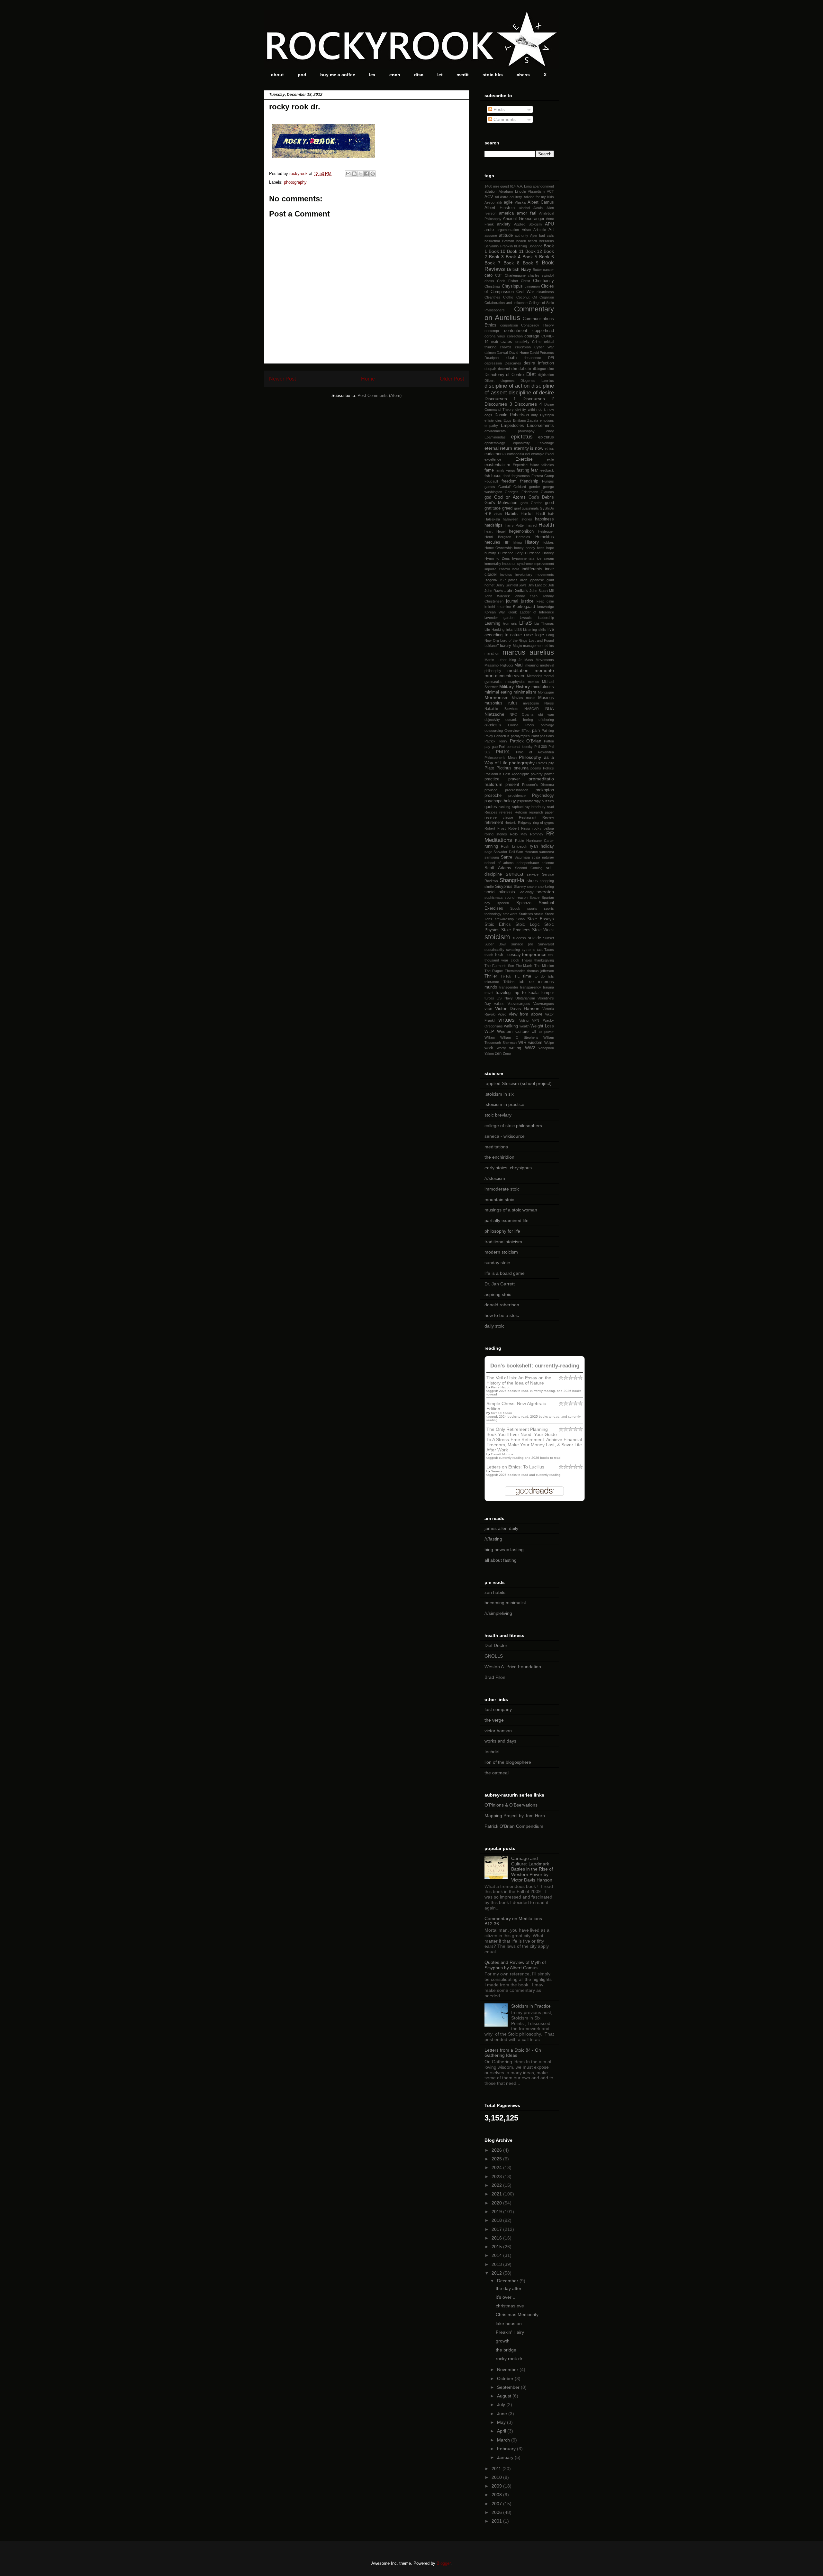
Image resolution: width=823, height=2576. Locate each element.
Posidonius (493, 774)
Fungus (548, 481)
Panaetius (502, 736)
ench (395, 75)
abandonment (543, 186)
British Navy (519, 269)
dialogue (539, 369)
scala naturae (543, 857)
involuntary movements (535, 575)
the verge (494, 1720)
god (488, 497)
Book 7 (493, 263)
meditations (496, 1147)
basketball (492, 241)
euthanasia (516, 454)
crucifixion (523, 347)
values (499, 1004)
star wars (510, 914)
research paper (541, 812)
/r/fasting (493, 1539)
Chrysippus (512, 286)
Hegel (501, 531)
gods (524, 503)
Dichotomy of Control (505, 375)
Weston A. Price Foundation (513, 1667)
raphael (518, 807)
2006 (497, 2512)
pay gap (491, 747)
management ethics (538, 646)
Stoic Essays (541, 919)
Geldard (520, 487)
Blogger (443, 2563)
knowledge (546, 607)
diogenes (508, 381)
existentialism (497, 465)
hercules (492, 542)
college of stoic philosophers (513, 1126)
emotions (547, 420)
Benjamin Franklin (499, 246)
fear (534, 470)
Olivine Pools (521, 725)
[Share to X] (360, 174)
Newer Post (282, 379)
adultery (516, 197)
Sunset (548, 938)
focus (496, 476)
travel (489, 993)
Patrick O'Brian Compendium (514, 1826)
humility (490, 553)
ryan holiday (542, 846)
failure (534, 465)
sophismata (493, 897)
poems (536, 768)
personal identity (520, 747)
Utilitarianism (525, 998)
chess (523, 75)
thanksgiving (544, 960)
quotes (491, 807)
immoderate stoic (502, 1189)
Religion (521, 812)
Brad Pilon (495, 1677)
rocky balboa (543, 828)
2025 (497, 2159)
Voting (524, 1020)
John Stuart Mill (542, 591)
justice (527, 601)
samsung (492, 857)
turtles (489, 998)
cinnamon (532, 286)
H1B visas (493, 514)
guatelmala (530, 508)
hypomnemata (523, 558)
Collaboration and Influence (506, 303)
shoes (532, 881)
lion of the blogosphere (508, 1762)
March (504, 2440)
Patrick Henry (496, 741)
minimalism (525, 692)
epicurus (546, 437)
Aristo (526, 230)
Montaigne (546, 692)
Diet (531, 374)
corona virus (495, 336)
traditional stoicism (503, 1242)
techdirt (492, 1752)
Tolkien (509, 982)
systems (529, 950)
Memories (535, 676)
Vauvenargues (519, 1004)
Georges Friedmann (521, 492)
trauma (548, 987)
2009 (497, 2486)
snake (532, 887)
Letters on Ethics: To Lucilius (515, 1467)
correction (515, 336)
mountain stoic (499, 1200)
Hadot (527, 513)
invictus (506, 575)
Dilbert (489, 381)
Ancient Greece (517, 219)
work (489, 1048)
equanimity (521, 443)
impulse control (497, 569)
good (549, 503)
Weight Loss (542, 1026)
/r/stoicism (495, 1178)
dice (551, 369)
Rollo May (519, 834)
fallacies (548, 465)
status (539, 914)
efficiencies (493, 420)
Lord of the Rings (514, 640)
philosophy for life (502, 1231)
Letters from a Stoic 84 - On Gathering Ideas (513, 2053)
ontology (547, 725)
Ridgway (525, 823)
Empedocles (512, 426)
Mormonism (497, 697)
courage (532, 336)
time (527, 976)
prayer (514, 779)
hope (550, 548)
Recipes (491, 812)
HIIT (507, 542)
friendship (529, 481)
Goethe (537, 503)
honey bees (535, 548)
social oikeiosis (500, 892)
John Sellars (516, 591)
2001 (497, 2521)
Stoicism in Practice (531, 2006)
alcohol (524, 208)
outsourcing (494, 731)
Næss (549, 703)
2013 (497, 2264)
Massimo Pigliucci (499, 665)
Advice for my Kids (539, 197)
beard (532, 241)
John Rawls (494, 591)
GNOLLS (494, 1656)
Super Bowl (495, 944)
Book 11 (515, 251)
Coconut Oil (526, 297)
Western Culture (513, 1032)
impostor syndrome (517, 564)
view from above (526, 1014)
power (549, 774)
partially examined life (506, 1220)
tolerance (492, 982)
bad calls (547, 235)
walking (511, 1026)
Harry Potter (515, 525)
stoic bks (493, 75)
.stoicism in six (499, 1094)
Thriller (491, 976)
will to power (543, 1032)
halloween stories (517, 519)
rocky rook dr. (510, 2359)
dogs (488, 415)
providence (517, 796)
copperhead (543, 331)
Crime (537, 342)
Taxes (549, 950)
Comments (504, 119)
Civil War (525, 292)
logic (540, 635)
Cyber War (544, 347)
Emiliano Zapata (526, 420)
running (491, 846)
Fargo (510, 470)
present (512, 785)
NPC (513, 714)
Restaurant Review (536, 817)
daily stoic (494, 1326)
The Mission (544, 966)
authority (521, 235)
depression (493, 363)
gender (535, 487)
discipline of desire (531, 393)
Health (546, 525)
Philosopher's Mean (501, 758)
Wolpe (549, 1043)
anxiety (504, 224)
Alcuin (538, 208)
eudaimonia (495, 454)
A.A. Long (524, 186)
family (500, 470)
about (277, 75)
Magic (517, 646)
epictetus (522, 437)
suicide (534, 938)
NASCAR (532, 709)
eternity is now (529, 448)
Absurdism (536, 191)
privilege (491, 790)
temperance (534, 954)
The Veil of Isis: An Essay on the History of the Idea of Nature (519, 1380)
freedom (509, 481)
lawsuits (526, 618)
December (508, 2281)
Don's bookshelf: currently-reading (535, 1366)
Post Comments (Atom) (380, 396)
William (490, 1037)
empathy (491, 426)
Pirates (542, 763)
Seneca (497, 1471)
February (507, 2449)
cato (488, 275)
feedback (547, 470)
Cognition (547, 297)
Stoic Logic (528, 925)
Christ (525, 281)
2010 (497, 2477)
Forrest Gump (543, 476)
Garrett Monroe (502, 1454)
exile (550, 459)
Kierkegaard (524, 607)
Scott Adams (498, 868)
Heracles (523, 537)
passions (547, 736)
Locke (529, 635)
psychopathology (500, 801)
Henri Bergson (498, 537)
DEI (551, 358)
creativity (522, 342)
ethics (549, 448)
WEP (489, 1032)
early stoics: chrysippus (508, 1168)
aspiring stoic (498, 1294)
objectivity (492, 720)
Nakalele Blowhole (501, 709)
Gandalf (504, 487)
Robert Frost (495, 828)
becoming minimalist (505, 1603)
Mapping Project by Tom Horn (515, 1816)
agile (508, 202)
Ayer (534, 235)
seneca (514, 874)
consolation (509, 325)
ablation (490, 191)
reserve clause (499, 817)
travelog (503, 993)
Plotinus (504, 768)
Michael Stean (502, 1413)
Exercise (524, 459)
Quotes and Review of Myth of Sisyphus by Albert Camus (515, 1965)
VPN (536, 1020)
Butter (537, 270)
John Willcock (497, 596)
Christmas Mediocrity (517, 2314)
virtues (506, 1020)
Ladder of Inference (537, 612)
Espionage (546, 443)
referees (506, 812)
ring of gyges (543, 823)
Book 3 (496, 257)
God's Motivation (501, 503)
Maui (519, 665)
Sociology (526, 892)
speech (503, 903)
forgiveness (521, 476)
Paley (489, 736)
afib (499, 202)
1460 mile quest (497, 186)
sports (532, 908)
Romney (537, 834)
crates (506, 342)
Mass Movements (539, 660)
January (506, 2457)
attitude (506, 235)
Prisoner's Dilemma (538, 785)
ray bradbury (535, 807)
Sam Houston (527, 852)
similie (489, 887)
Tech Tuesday (507, 955)
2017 (497, 2229)
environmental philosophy (510, 431)
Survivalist (546, 944)
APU (549, 224)
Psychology (543, 796)
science (548, 863)
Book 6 (547, 257)
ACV (489, 197)
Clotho (508, 297)
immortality (493, 564)
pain (536, 731)
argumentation (508, 230)
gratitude (493, 508)
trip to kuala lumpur (534, 993)
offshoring (546, 720)
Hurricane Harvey (539, 553)
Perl (502, 747)
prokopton (545, 790)
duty (534, 415)
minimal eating (498, 692)
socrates (545, 892)
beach (521, 241)
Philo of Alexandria (535, 752)
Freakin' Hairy (510, 2332)
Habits (511, 513)
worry (502, 1048)
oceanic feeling (519, 720)
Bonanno (535, 246)
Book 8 (511, 263)
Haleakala (492, 519)
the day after (509, 2288)
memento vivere (510, 676)
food (507, 476)
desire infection (539, 363)
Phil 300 (541, 747)
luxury (506, 646)
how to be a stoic (502, 1315)
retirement (494, 823)
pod (302, 75)
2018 (497, 2220)
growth (503, 2341)
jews (523, 585)
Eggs (507, 420)
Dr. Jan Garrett (500, 1284)
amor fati (526, 213)
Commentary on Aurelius (519, 313)
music (531, 698)
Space (534, 897)
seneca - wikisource (505, 1136)
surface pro (522, 944)
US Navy (505, 998)
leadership (546, 618)
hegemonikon (521, 531)
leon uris (510, 623)
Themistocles (515, 971)
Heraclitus (545, 537)
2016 (497, 2238)
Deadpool (492, 358)
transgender (509, 987)
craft (494, 342)
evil (528, 454)
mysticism (531, 703)
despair (490, 369)
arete (489, 230)
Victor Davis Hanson (517, 1008)
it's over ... (506, 2297)
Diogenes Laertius (537, 381)
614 (513, 186)
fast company (498, 1709)
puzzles (548, 801)
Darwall (502, 353)
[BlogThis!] (354, 174)
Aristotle (540, 230)
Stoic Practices (516, 930)
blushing (520, 246)
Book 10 (497, 251)
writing (515, 1048)
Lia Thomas (544, 623)
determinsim (507, 369)
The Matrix (524, 966)
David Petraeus (542, 353)
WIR (522, 1043)
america (506, 213)
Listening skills (535, 630)
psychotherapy (529, 801)
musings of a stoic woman (511, 1210)
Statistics (526, 914)
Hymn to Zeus (497, 558)
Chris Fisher (508, 281)
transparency (531, 987)
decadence (532, 358)
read (550, 807)
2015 (497, 2247)
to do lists (544, 976)
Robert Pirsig (519, 828)
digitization (546, 375)
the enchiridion (499, 1157)
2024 (497, 2167)
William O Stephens (519, 1037)
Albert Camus (541, 202)
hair (551, 514)
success (519, 938)
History (532, 542)
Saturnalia (522, 857)
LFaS (525, 623)
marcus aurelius (528, 652)
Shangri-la (512, 880)
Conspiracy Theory (538, 325)
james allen (518, 580)
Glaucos (547, 492)
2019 (497, 2212)
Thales (527, 960)
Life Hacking (494, 630)
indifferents (532, 569)
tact (540, 950)
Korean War (495, 612)
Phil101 (503, 752)
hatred (532, 525)
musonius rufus (501, 703)
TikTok (506, 976)
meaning (532, 665)
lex (372, 75)
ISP (503, 580)
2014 (497, 2255)
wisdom (535, 1043)
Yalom (489, 1053)
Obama (528, 714)
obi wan (546, 714)
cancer (548, 270)
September (509, 2387)
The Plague (494, 971)
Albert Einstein (500, 208)
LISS (518, 630)
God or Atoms (510, 497)
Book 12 (534, 251)
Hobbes (548, 542)
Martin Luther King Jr (503, 660)
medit (463, 75)
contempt (492, 331)
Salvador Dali (504, 852)
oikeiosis (493, 725)
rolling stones (496, 834)
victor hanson (498, 1731)
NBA (550, 709)
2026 (497, 2150)
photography (295, 182)
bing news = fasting (504, 1550)
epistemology (495, 443)
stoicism (497, 937)
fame (489, 470)
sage (488, 852)
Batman (508, 241)
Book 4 (513, 257)
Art (551, 230)
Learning (492, 623)
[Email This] (348, 174)
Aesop (489, 202)
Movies (517, 698)
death (511, 358)
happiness (544, 519)
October (506, 2378)
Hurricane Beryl (511, 553)
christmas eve (510, 2306)
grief (517, 508)
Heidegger (546, 531)
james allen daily (501, 1528)
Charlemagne (515, 275)
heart (488, 531)
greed (507, 508)
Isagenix (491, 580)
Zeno (507, 1053)
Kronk (512, 612)
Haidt (540, 514)
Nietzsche (494, 714)
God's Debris (541, 497)
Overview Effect (517, 731)
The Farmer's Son (499, 966)
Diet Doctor (496, 1645)
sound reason (516, 897)
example (538, 454)
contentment (516, 331)
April (502, 2431)
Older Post (452, 379)
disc (419, 75)
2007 (497, 2504)
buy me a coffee (338, 75)
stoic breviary (498, 1115)
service (533, 874)
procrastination (517, 790)
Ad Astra (502, 197)
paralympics (520, 736)
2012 (497, 2273)
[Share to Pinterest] (373, 174)
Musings (546, 698)
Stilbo (520, 919)
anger (539, 219)
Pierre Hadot (500, 1387)
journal (512, 601)
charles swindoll (541, 275)
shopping (547, 881)
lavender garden (499, 618)
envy (550, 431)
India (516, 569)
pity (551, 763)
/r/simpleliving (498, 1613)
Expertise (520, 465)
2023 (497, 2176)
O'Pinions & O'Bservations (511, 1805)
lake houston (509, 2323)
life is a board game (505, 1273)
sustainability (494, 950)
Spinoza (524, 903)
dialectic (525, 369)
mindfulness (543, 687)
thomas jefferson (541, 971)
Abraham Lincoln (512, 191)
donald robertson (502, 1305)
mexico (534, 682)
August (505, 2396)
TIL (517, 976)
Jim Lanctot (538, 585)
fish (487, 476)
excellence (493, 459)
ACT (550, 191)
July (502, 2405)
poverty (537, 774)
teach (489, 955)
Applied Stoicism (528, 224)
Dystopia (547, 415)
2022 (497, 2185)
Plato (489, 768)
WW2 (530, 1048)
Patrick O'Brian (526, 741)
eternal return (498, 448)
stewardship (504, 919)
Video (502, 1014)
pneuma (521, 768)
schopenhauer (528, 863)
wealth (525, 1026)
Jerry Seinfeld (507, 585)
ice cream (545, 558)
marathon (492, 653)
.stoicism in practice (504, 1104)
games (490, 487)
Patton (549, 741)
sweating (513, 950)
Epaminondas (495, 437)
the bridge (506, 2350)
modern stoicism (501, 1252)
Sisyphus (504, 887)
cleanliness (545, 292)
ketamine (504, 607)
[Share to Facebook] (366, 174)
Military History (514, 686)
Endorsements (540, 426)
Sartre (506, 857)
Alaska (520, 202)
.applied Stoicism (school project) (518, 1083)
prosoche (493, 796)
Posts (498, 109)
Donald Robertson (512, 415)
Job (551, 585)
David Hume (519, 353)
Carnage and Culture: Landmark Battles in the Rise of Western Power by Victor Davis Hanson (532, 1869)
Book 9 (531, 263)
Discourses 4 (528, 404)
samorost (547, 852)
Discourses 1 (500, 399)
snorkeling (546, 887)
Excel (550, 454)
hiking (517, 542)
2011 (497, 2469)
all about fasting (501, 1560)
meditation (518, 670)
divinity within (526, 409)
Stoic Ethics (498, 925)
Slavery (520, 887)
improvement (544, 564)
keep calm (545, 601)
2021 (497, 2194)
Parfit (535, 736)
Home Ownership (498, 548)
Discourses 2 (538, 399)
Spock (515, 908)
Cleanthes (492, 297)
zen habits (495, 1592)
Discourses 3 (498, 404)
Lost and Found (541, 640)
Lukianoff (492, 646)
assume (491, 235)
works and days (500, 1741)
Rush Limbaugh (514, 846)
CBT (499, 275)
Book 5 (530, 257)
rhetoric (511, 823)
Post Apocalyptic (516, 774)
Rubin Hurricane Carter (534, 841)
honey (519, 548)
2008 (497, 2495)
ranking (504, 807)
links (509, 630)
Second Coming (529, 868)
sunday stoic (497, 1263)
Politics (548, 768)
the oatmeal (497, 1773)
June (503, 2414)
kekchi (490, 607)
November (508, 2369)
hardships (493, 525)
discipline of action (507, 386)
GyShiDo (547, 508)
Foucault (491, 481)
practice (492, 779)
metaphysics (515, 682)
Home (368, 379)
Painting (548, 731)
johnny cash (526, 596)
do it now (546, 409)
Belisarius (546, 241)
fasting (523, 470)
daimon (490, 353)
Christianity (543, 281)
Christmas (493, 286)
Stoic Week (543, 930)
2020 (497, 2203)
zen (498, 1053)
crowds (506, 347)
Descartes (513, 363)
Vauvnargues (544, 1004)
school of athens (499, 863)
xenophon (546, 1048)
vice (488, 1009)
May (502, 2422)
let (440, 75)
